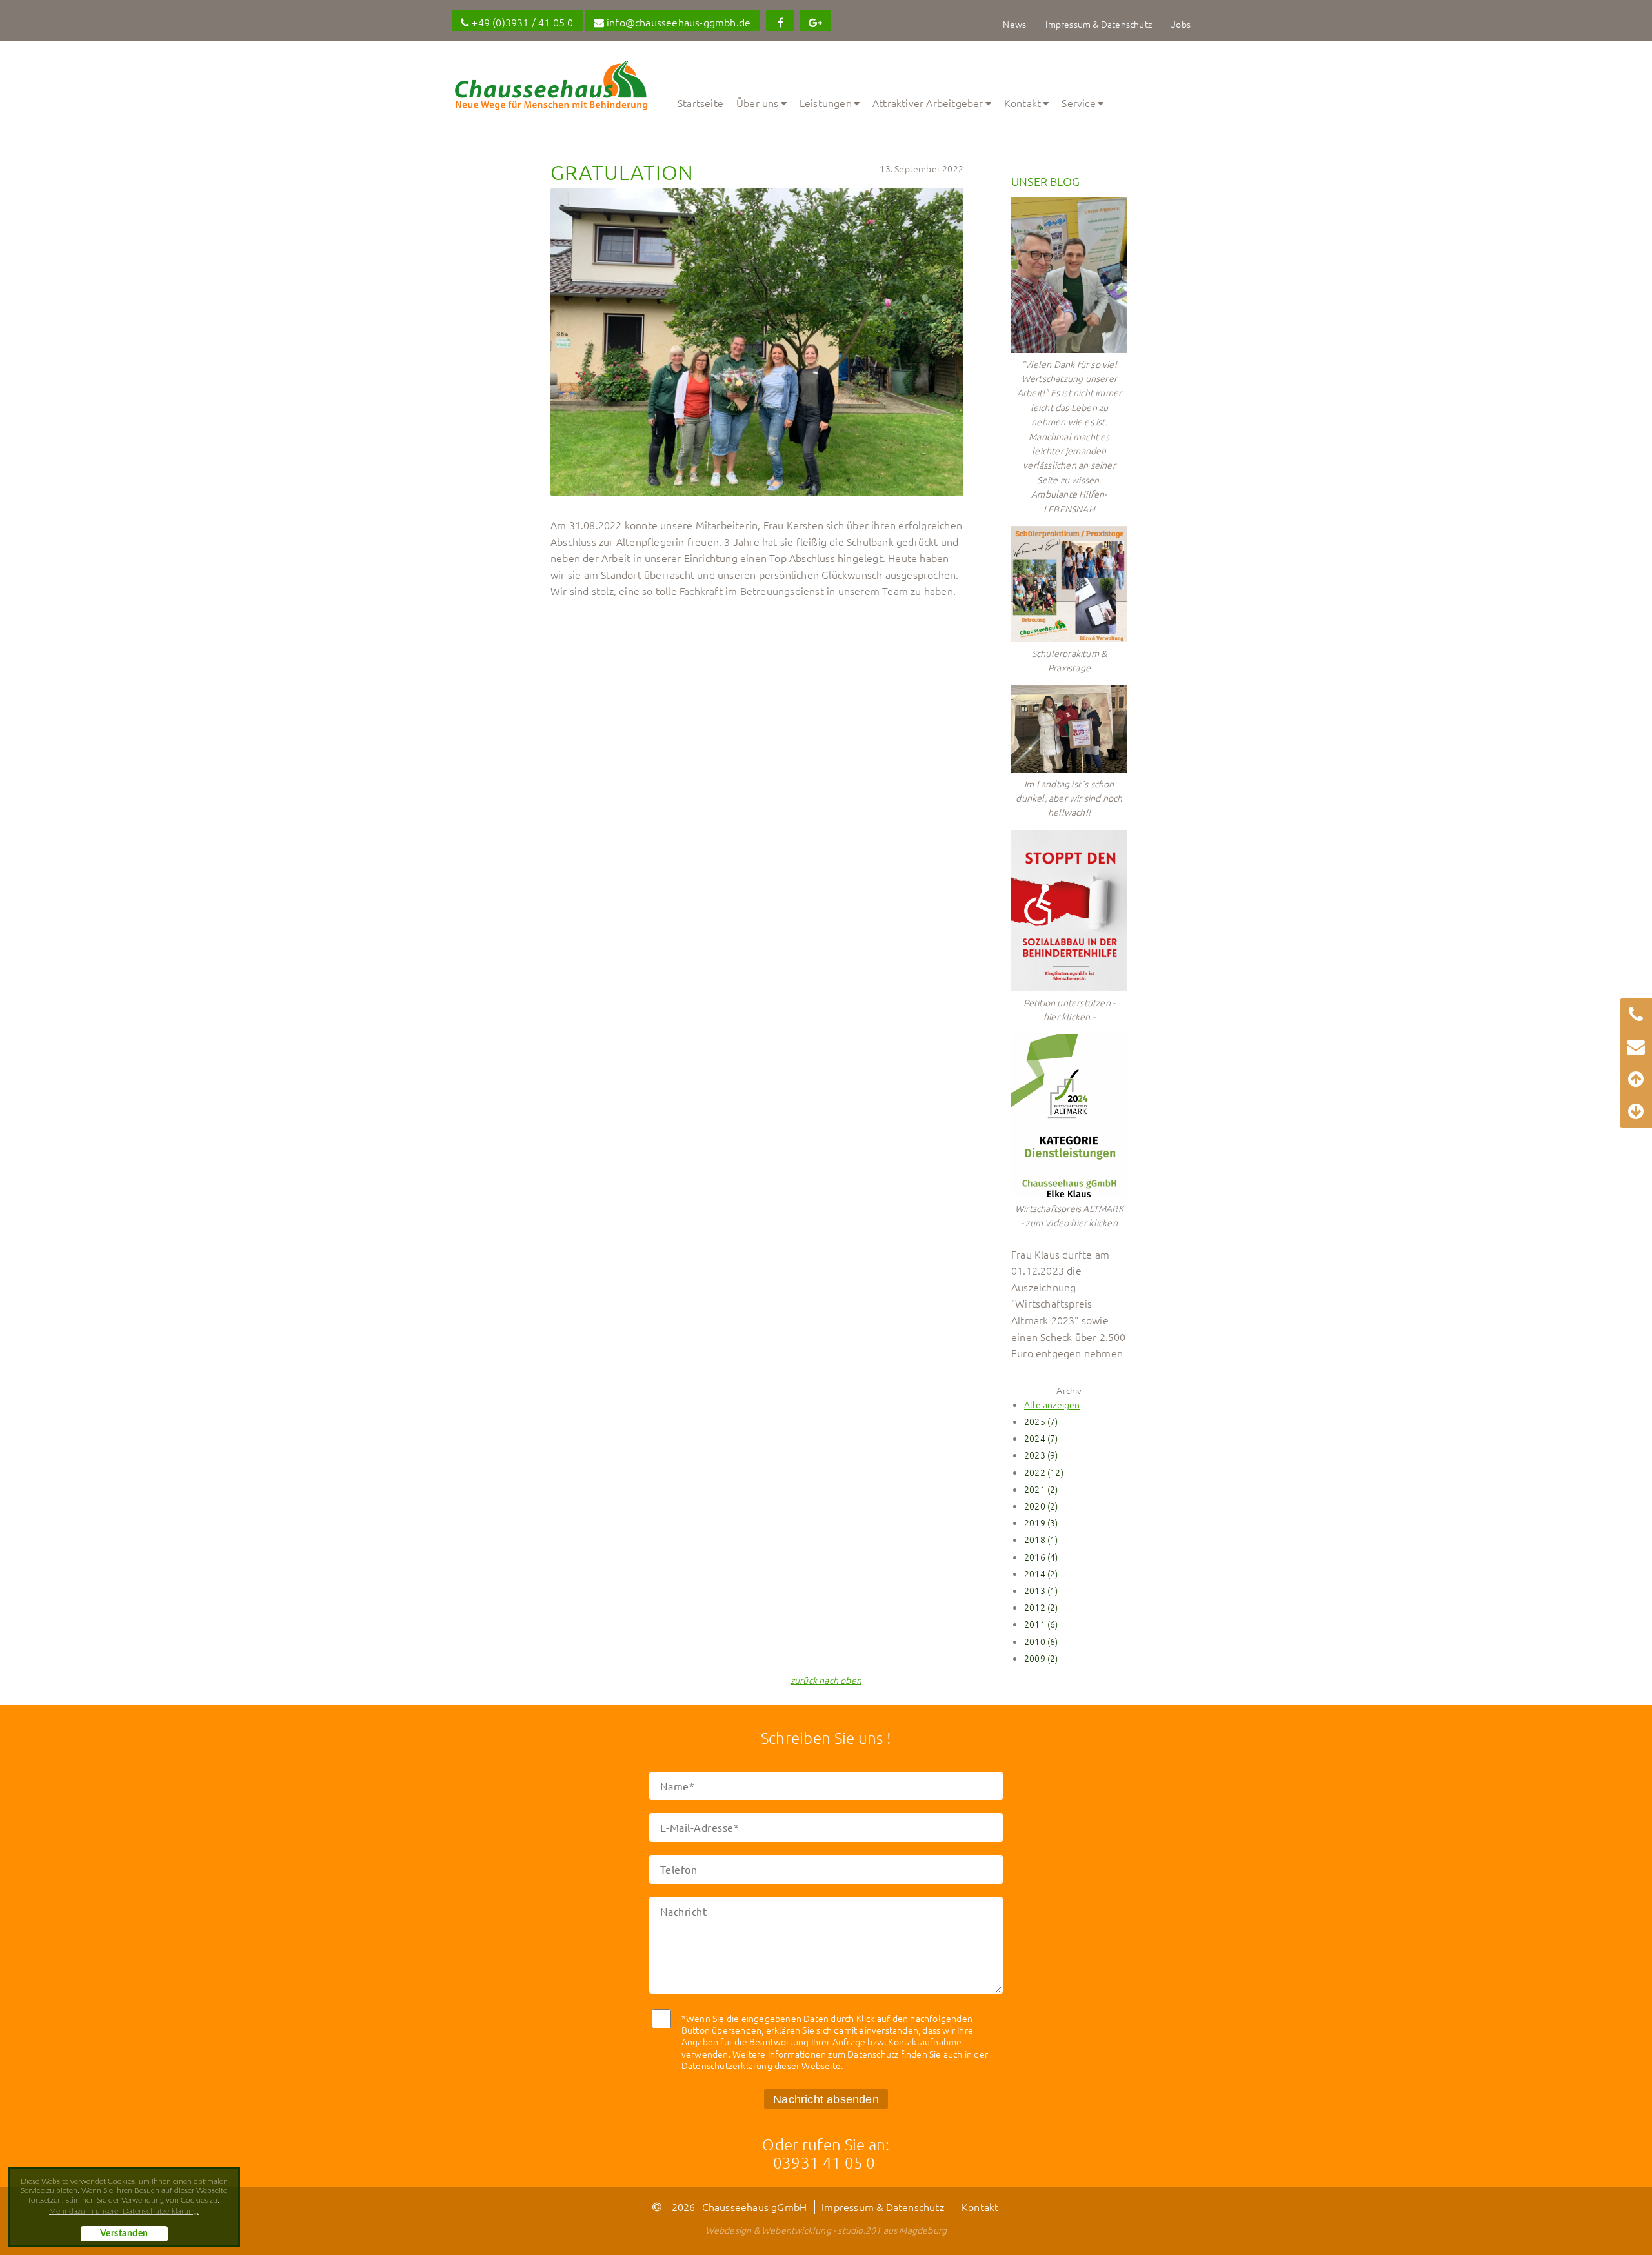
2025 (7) (1041, 1421)
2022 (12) (1044, 1472)
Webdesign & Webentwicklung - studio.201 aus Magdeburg (826, 2230)
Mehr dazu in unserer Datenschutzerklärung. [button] (124, 2211)
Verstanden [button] (124, 2234)
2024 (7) (1041, 1438)
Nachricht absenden (826, 2099)
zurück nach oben (826, 1680)
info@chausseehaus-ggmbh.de (677, 22)
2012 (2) (1041, 1607)
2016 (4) (1041, 1557)
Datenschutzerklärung (727, 2065)
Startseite (700, 103)
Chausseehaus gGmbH (755, 2207)
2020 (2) (1041, 1506)
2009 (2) (1041, 1658)
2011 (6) (1041, 1624)
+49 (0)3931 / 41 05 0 (521, 22)
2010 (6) (1041, 1641)
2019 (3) (1041, 1522)
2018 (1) (1041, 1539)
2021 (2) (1041, 1489)
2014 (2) (1041, 1573)
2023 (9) (1041, 1455)
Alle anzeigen (1052, 1404)
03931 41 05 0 (824, 2162)
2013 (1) (1041, 1590)
